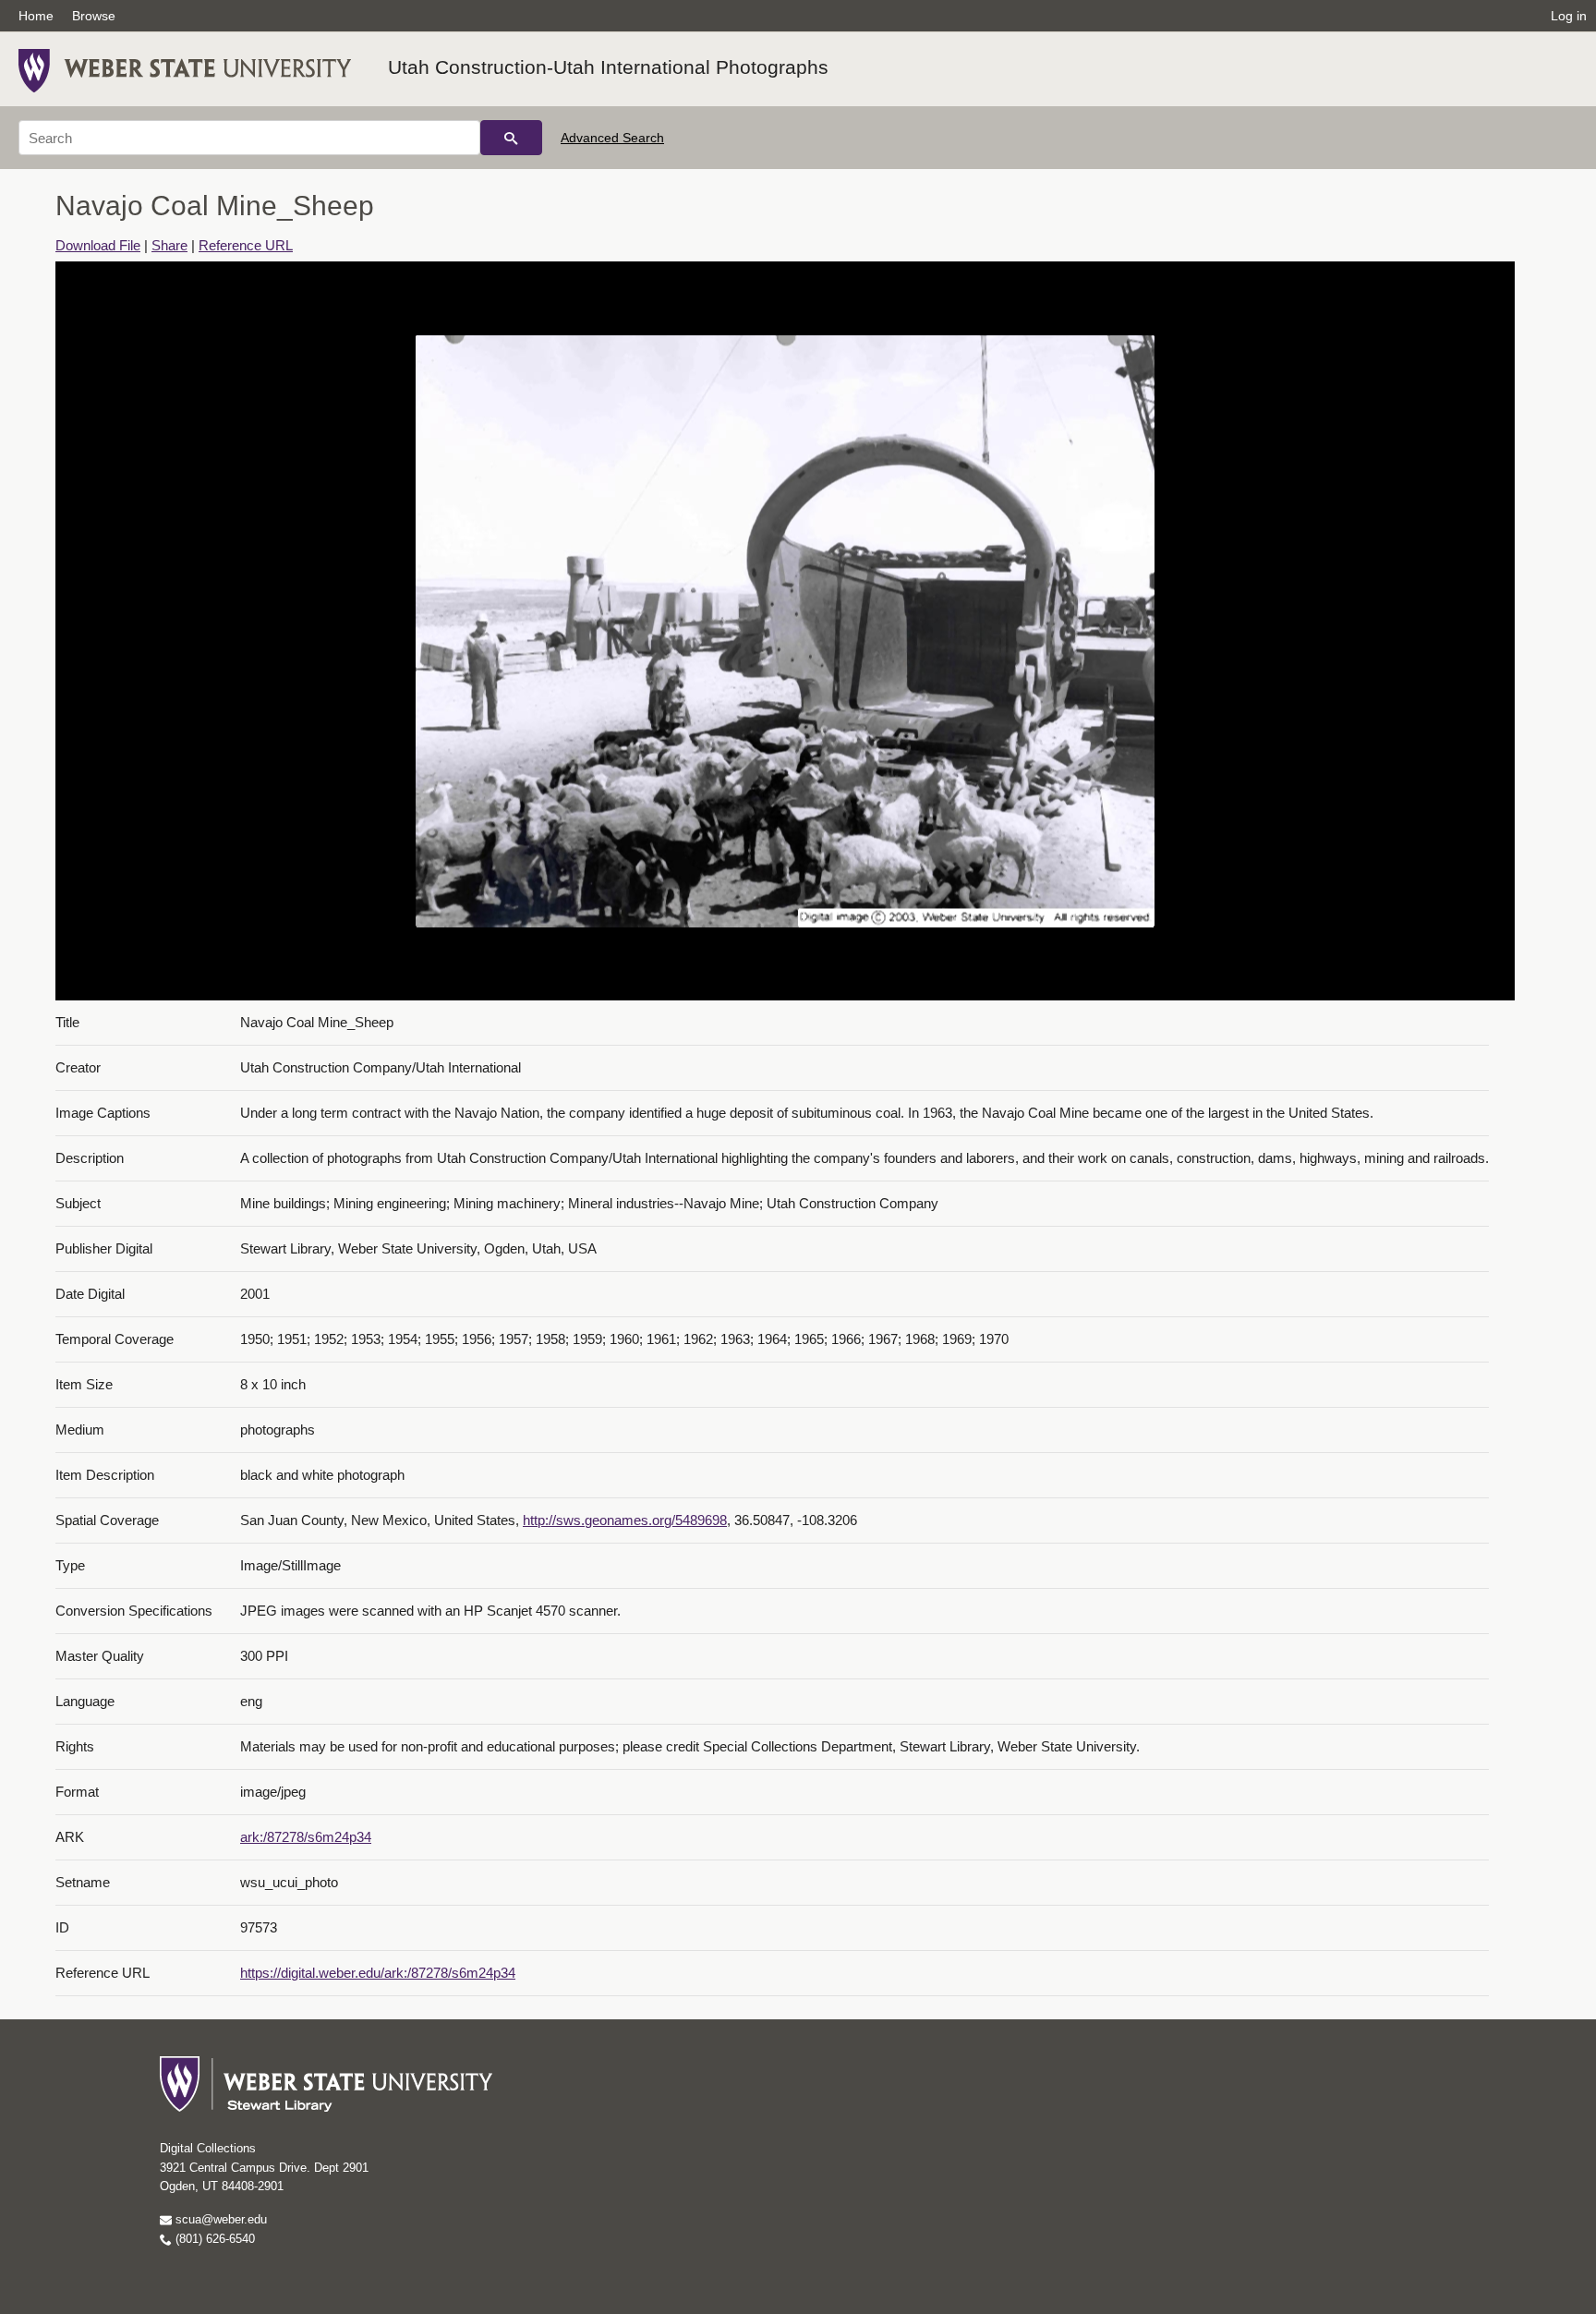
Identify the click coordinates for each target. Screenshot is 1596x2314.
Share (169, 245)
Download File (98, 245)
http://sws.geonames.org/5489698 (625, 1520)
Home (36, 16)
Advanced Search (612, 138)
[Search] (511, 138)
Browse (94, 16)
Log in (1569, 16)
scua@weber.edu (219, 2219)
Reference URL (246, 245)
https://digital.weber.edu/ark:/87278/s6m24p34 (378, 1973)
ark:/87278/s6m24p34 (306, 1837)
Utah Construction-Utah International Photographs (608, 67)
